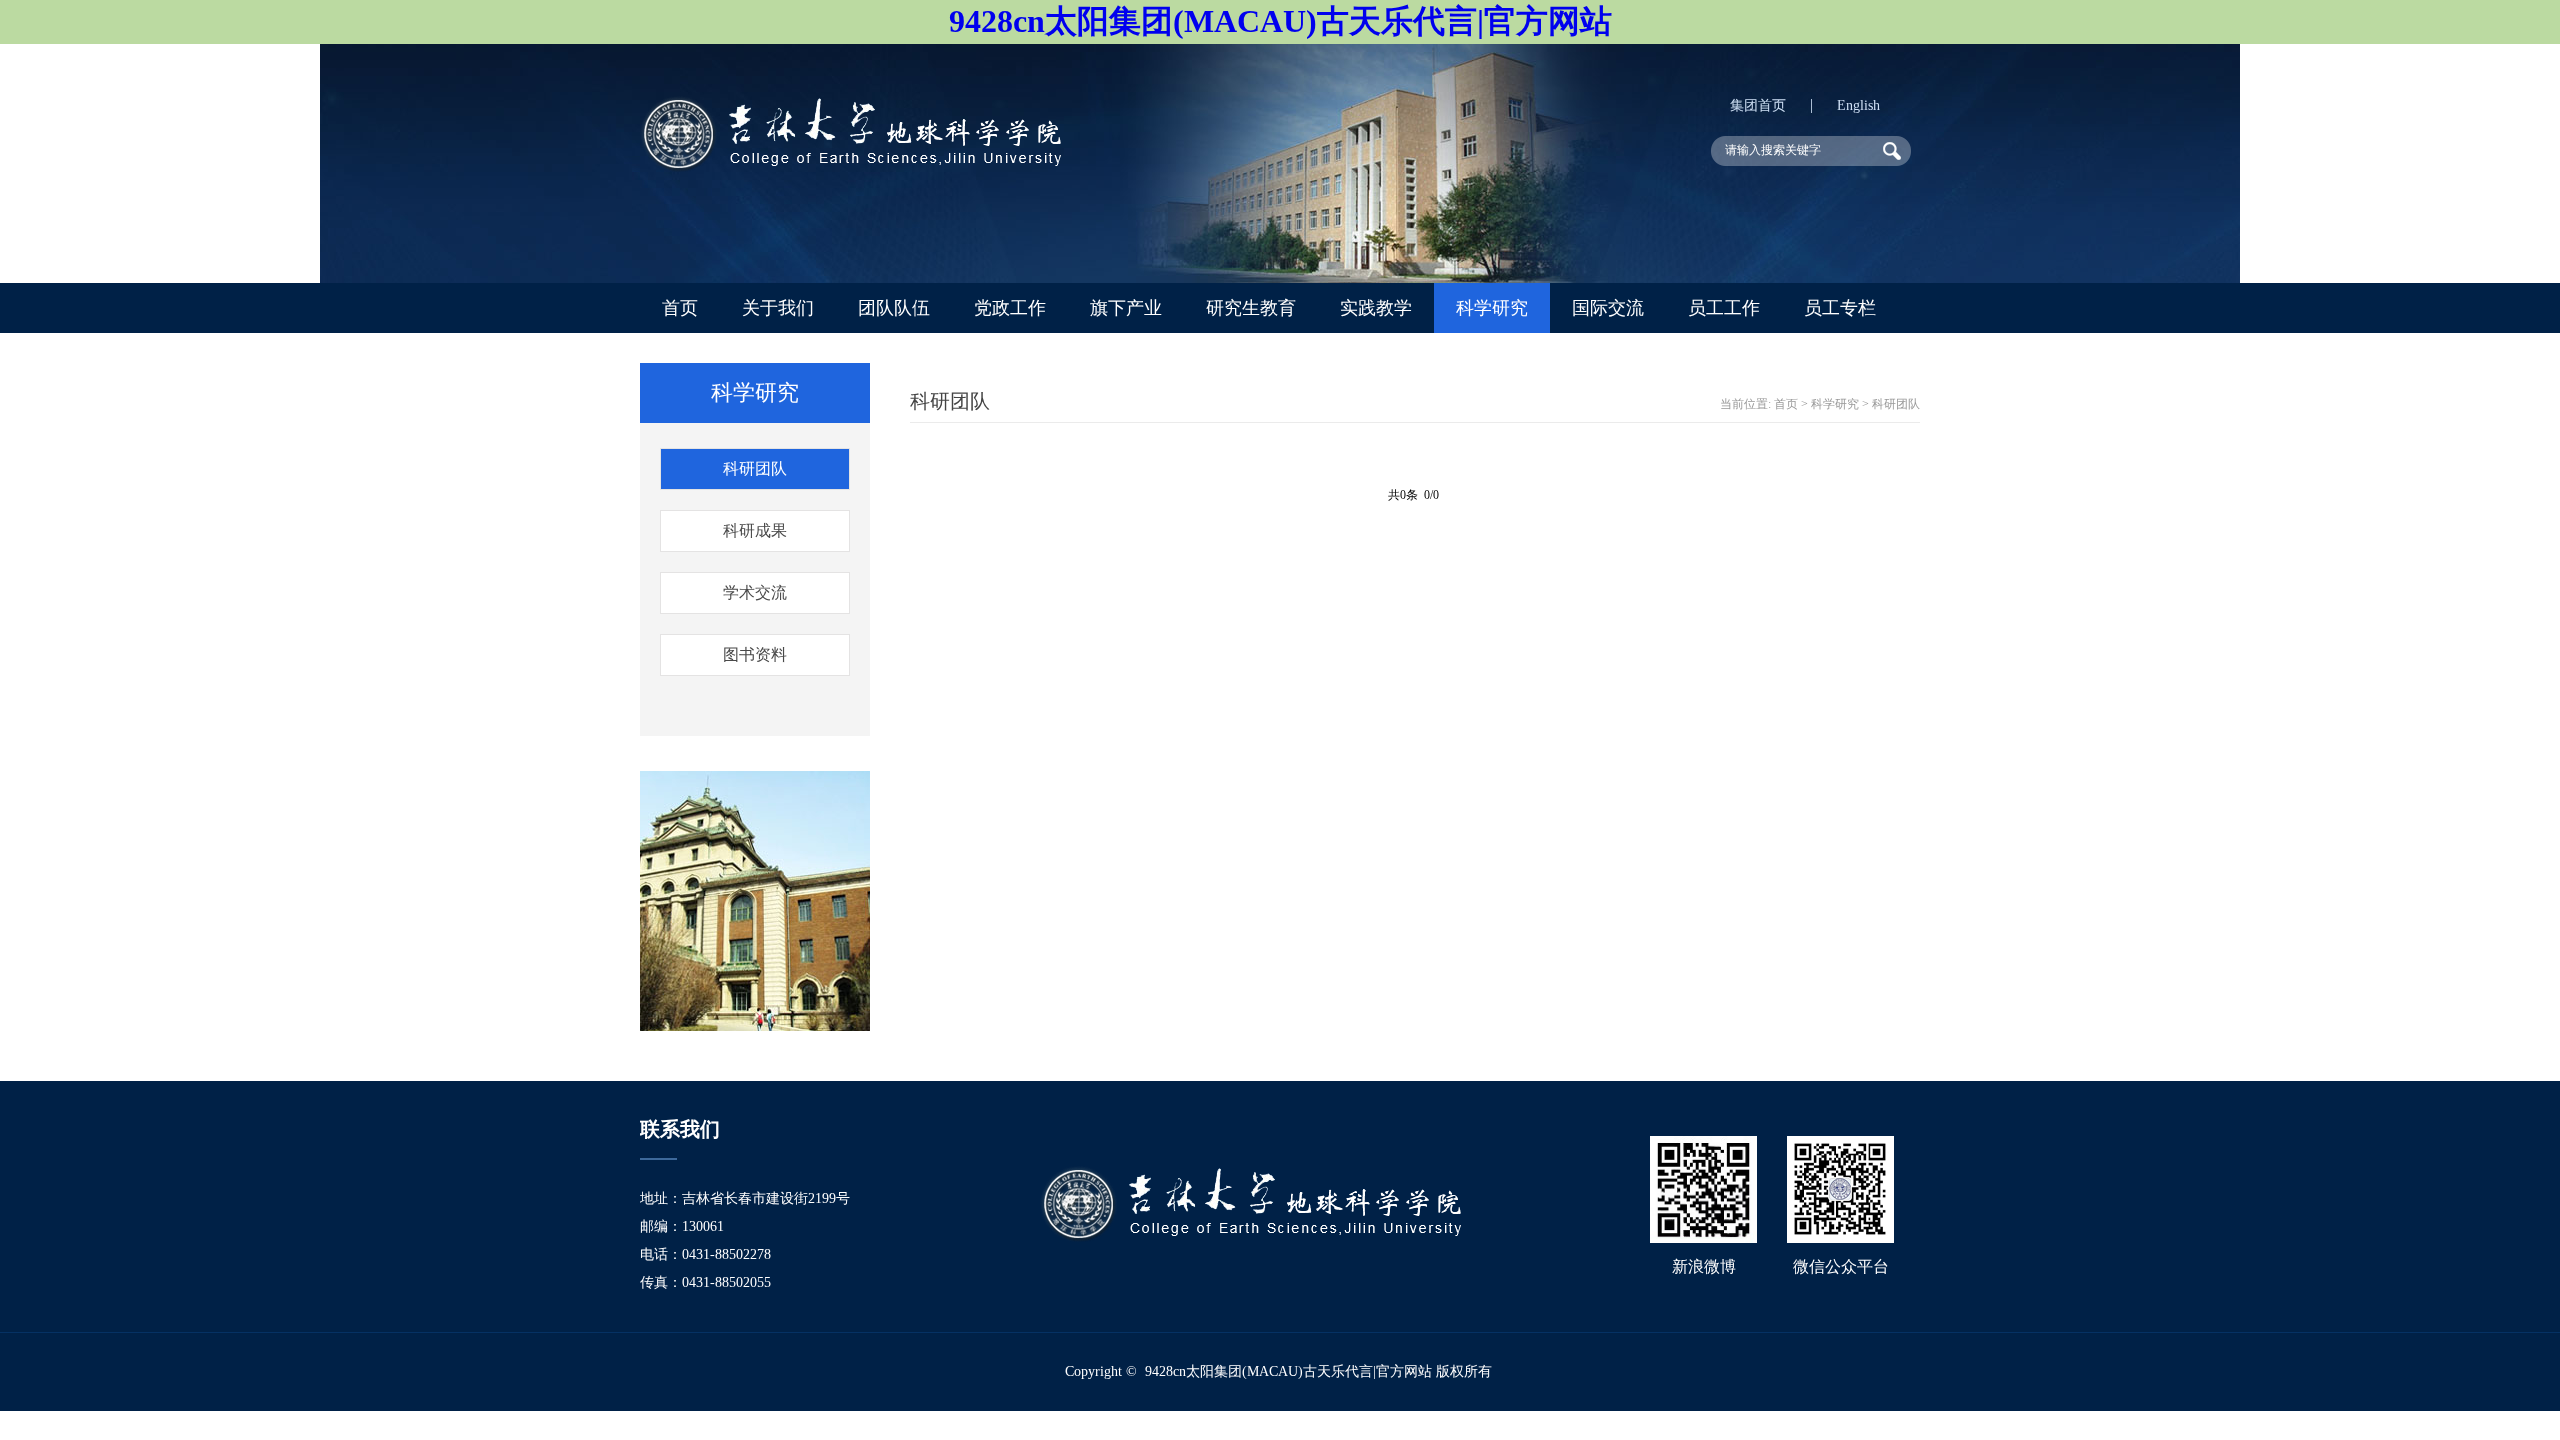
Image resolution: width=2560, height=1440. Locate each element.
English (1858, 105)
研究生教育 (1251, 308)
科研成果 (755, 530)
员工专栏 (1840, 308)
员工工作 (1724, 308)
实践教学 (1376, 308)
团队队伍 (894, 308)
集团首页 (1758, 105)
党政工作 (1010, 308)
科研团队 (755, 468)
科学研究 (1492, 308)
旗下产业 (1126, 308)
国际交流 (1608, 308)
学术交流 (755, 592)
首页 (680, 308)
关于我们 (778, 308)
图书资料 (755, 654)
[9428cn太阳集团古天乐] (850, 166)
